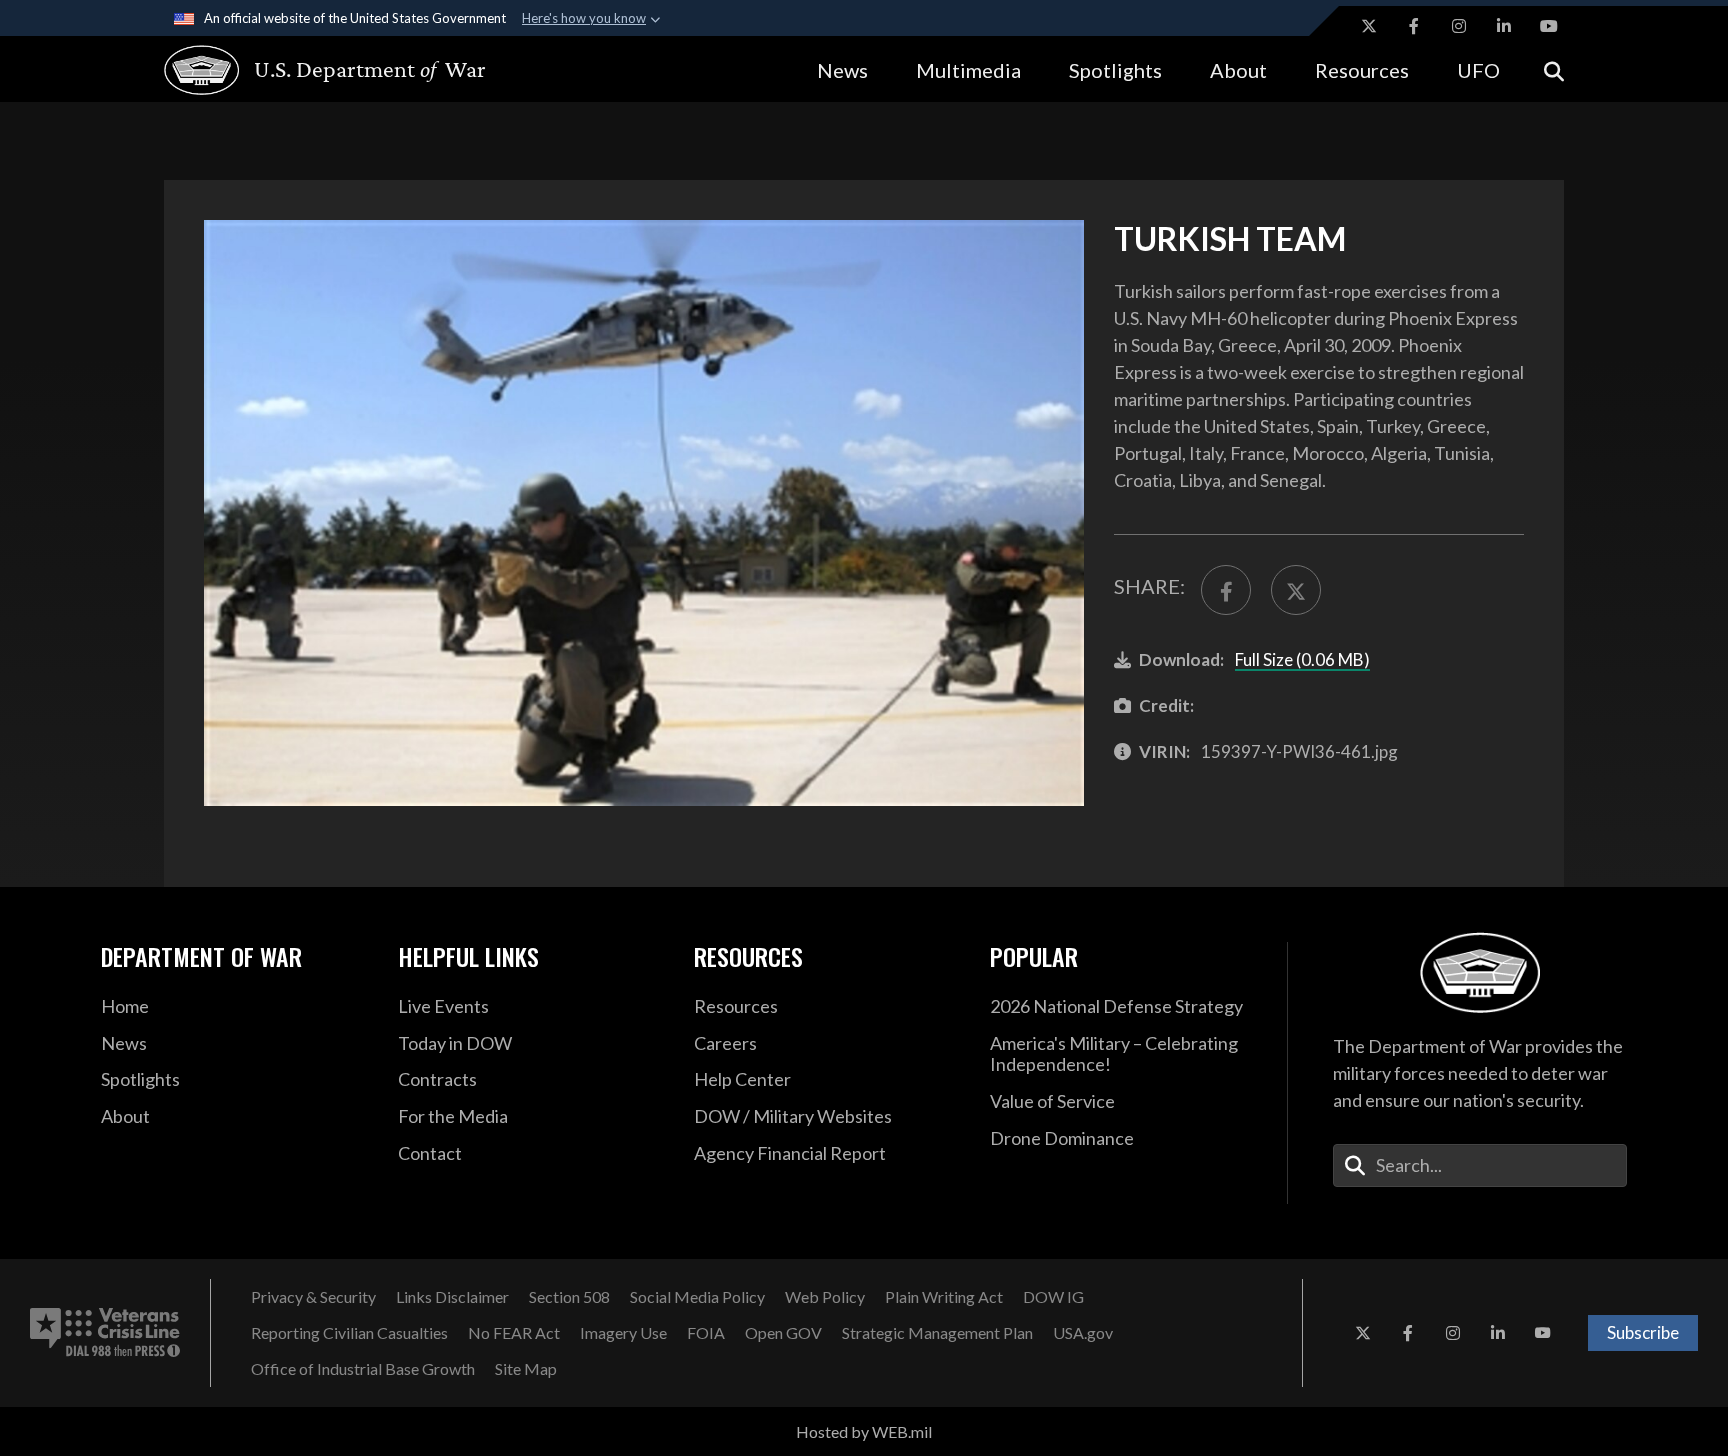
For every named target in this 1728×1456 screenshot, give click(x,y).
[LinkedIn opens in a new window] (1504, 26)
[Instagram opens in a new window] (1459, 26)
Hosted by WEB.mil (864, 1431)
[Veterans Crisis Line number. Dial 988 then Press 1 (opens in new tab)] (105, 1333)
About (1238, 70)
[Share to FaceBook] (1226, 590)
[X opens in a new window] (1369, 26)
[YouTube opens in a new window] (1549, 26)
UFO (1478, 70)
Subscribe (1643, 1332)
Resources (1362, 70)
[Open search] (1554, 69)
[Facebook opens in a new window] (1414, 26)
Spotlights (1115, 70)
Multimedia (968, 70)
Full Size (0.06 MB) (1302, 659)
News (842, 70)
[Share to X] (1296, 590)
